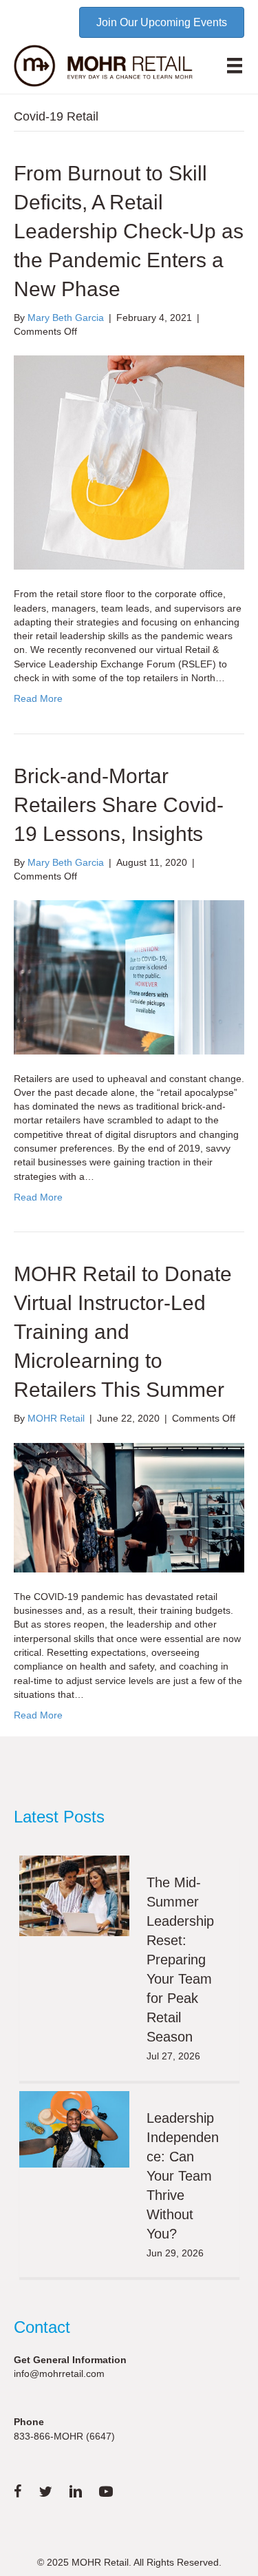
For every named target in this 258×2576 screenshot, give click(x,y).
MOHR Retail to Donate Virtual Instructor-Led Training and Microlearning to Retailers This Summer (123, 1332)
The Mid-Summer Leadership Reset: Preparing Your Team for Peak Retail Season (180, 1960)
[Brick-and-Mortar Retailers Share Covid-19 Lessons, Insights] (129, 977)
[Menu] (235, 65)
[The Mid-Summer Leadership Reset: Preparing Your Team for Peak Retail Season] (74, 1896)
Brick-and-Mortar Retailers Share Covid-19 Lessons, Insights (119, 805)
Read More (38, 698)
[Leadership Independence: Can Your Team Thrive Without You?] (74, 2129)
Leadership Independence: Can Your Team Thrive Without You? (183, 2176)
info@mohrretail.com (59, 2374)
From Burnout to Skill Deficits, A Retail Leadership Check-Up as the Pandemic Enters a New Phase (129, 231)
